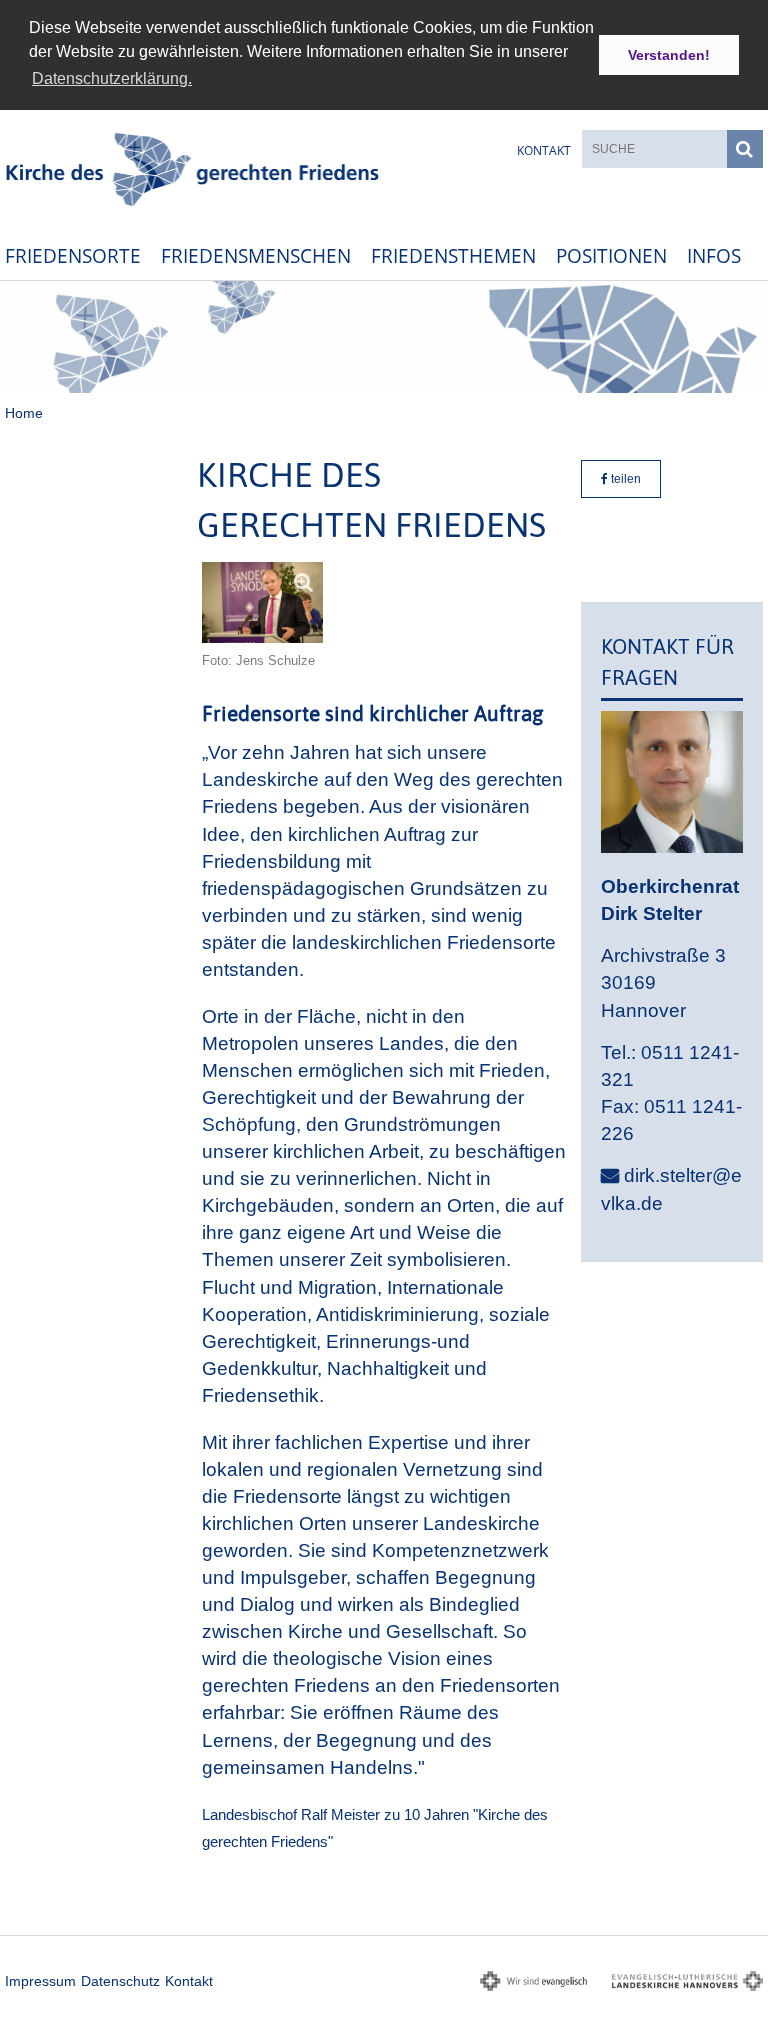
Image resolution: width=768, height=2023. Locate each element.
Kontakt (544, 150)
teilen (624, 479)
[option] (384, 337)
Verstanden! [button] (669, 55)
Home (24, 413)
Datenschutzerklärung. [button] (112, 78)
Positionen (611, 255)
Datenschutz (120, 1981)
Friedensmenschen (256, 255)
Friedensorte (73, 255)
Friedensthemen (453, 255)
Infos (714, 255)
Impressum (40, 1981)
